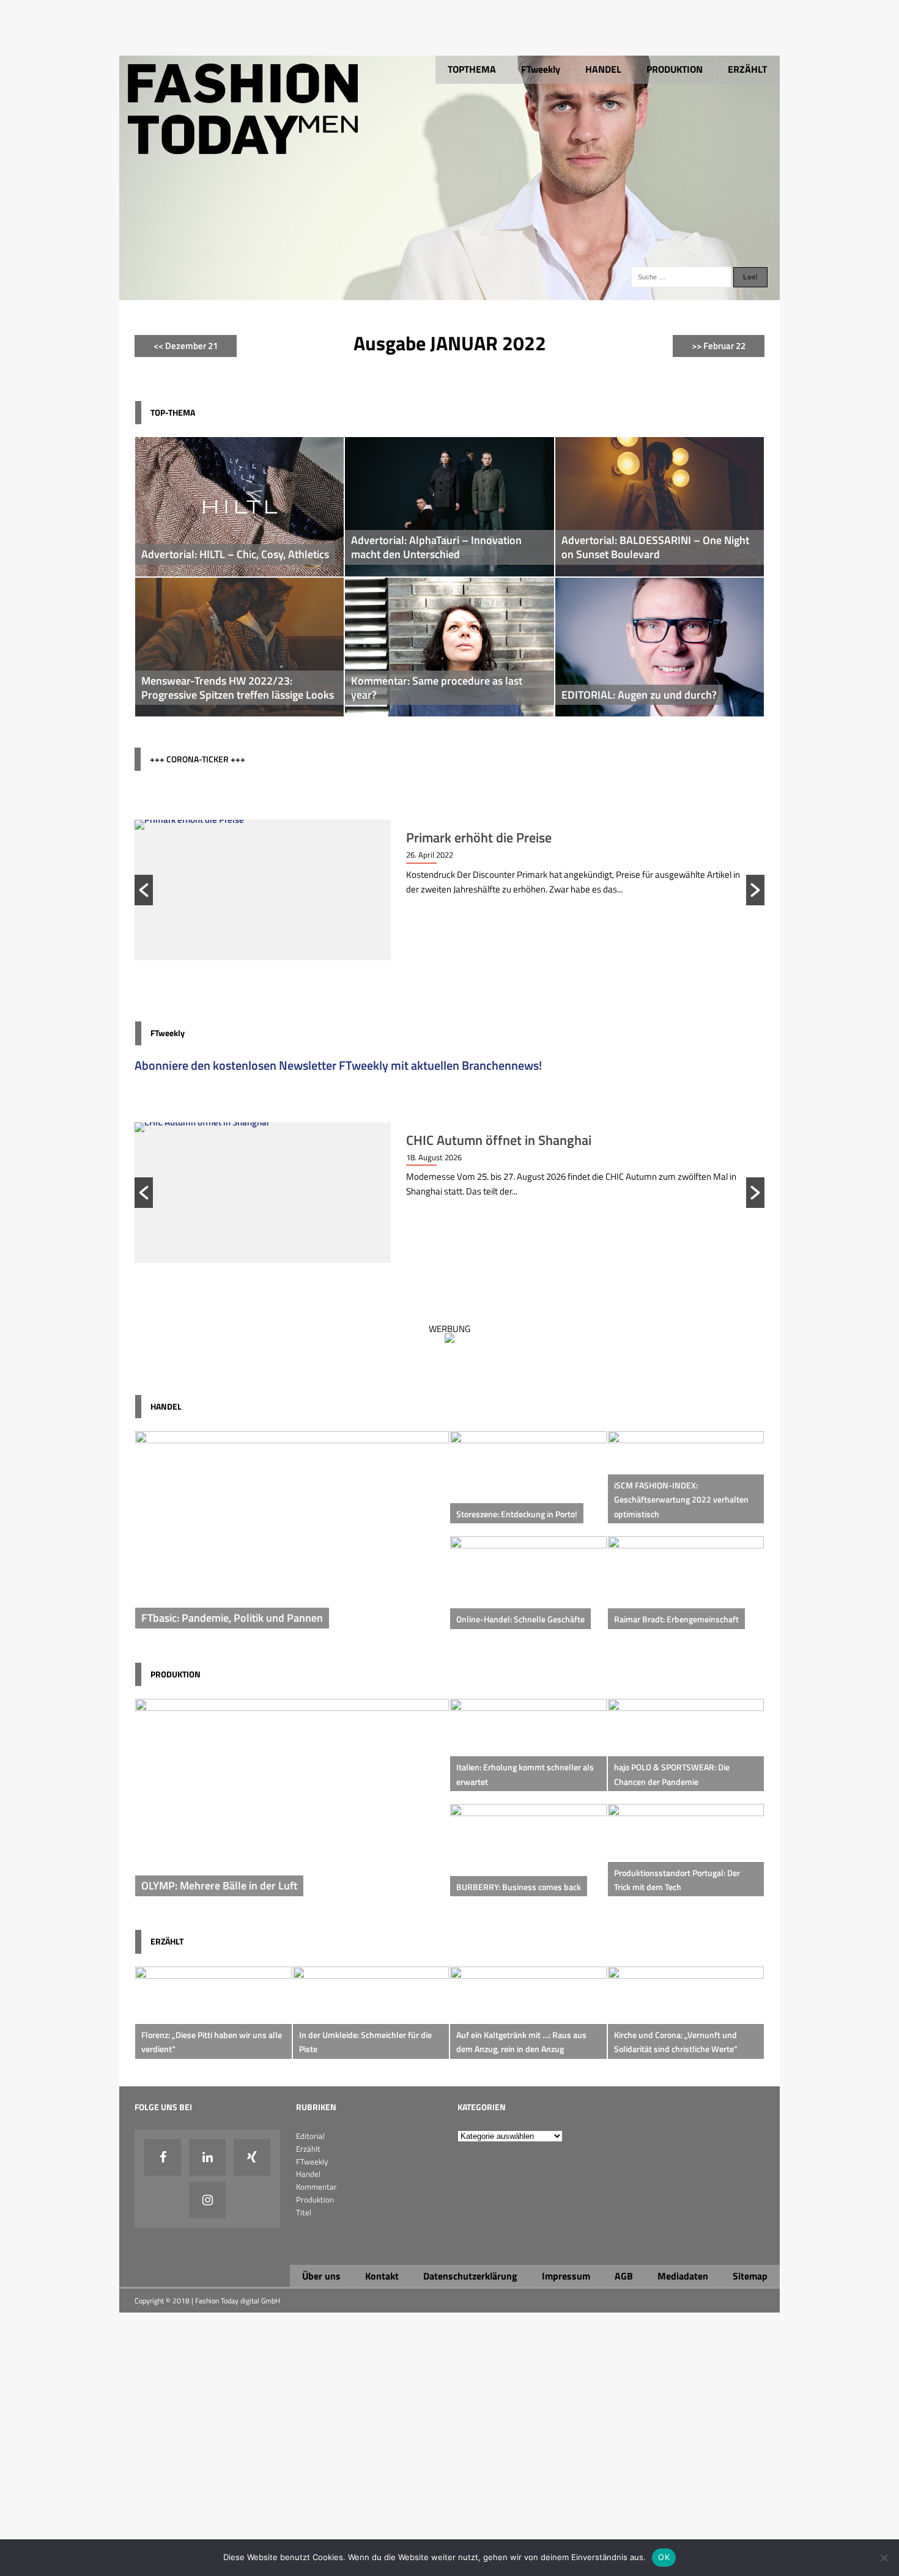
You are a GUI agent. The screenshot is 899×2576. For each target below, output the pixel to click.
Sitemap (750, 2276)
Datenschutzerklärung (470, 2276)
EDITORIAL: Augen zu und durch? (639, 695)
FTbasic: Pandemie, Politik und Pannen (232, 1618)
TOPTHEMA (472, 69)
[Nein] (884, 2558)
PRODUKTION (675, 69)
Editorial (310, 2136)
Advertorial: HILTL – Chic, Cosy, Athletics (235, 554)
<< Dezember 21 (186, 346)
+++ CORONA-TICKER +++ (198, 759)
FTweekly (541, 69)
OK (664, 2557)
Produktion (315, 2199)
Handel (308, 2174)
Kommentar (316, 2187)
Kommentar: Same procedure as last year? (437, 688)
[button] (144, 890)
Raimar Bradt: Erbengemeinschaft (676, 1619)
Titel (304, 2212)
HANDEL (603, 69)
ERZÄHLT (747, 69)
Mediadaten (683, 2276)
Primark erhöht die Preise (479, 837)
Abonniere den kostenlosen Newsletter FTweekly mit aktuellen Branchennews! (338, 1065)
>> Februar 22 (719, 346)
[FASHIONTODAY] (449, 293)
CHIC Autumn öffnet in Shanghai (499, 1140)
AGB (624, 2276)
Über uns (321, 2276)
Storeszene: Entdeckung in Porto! (517, 1514)
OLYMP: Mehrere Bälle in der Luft (219, 1886)
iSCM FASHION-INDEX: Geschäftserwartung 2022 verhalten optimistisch (681, 1500)
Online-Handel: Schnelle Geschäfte (520, 1619)
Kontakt (382, 2276)
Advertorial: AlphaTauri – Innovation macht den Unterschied (436, 547)
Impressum (566, 2276)
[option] (449, 890)
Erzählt (308, 2149)
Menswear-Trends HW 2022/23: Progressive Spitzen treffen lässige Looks (238, 688)
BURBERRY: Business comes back (519, 1887)
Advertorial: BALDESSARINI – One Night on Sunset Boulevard (655, 547)
